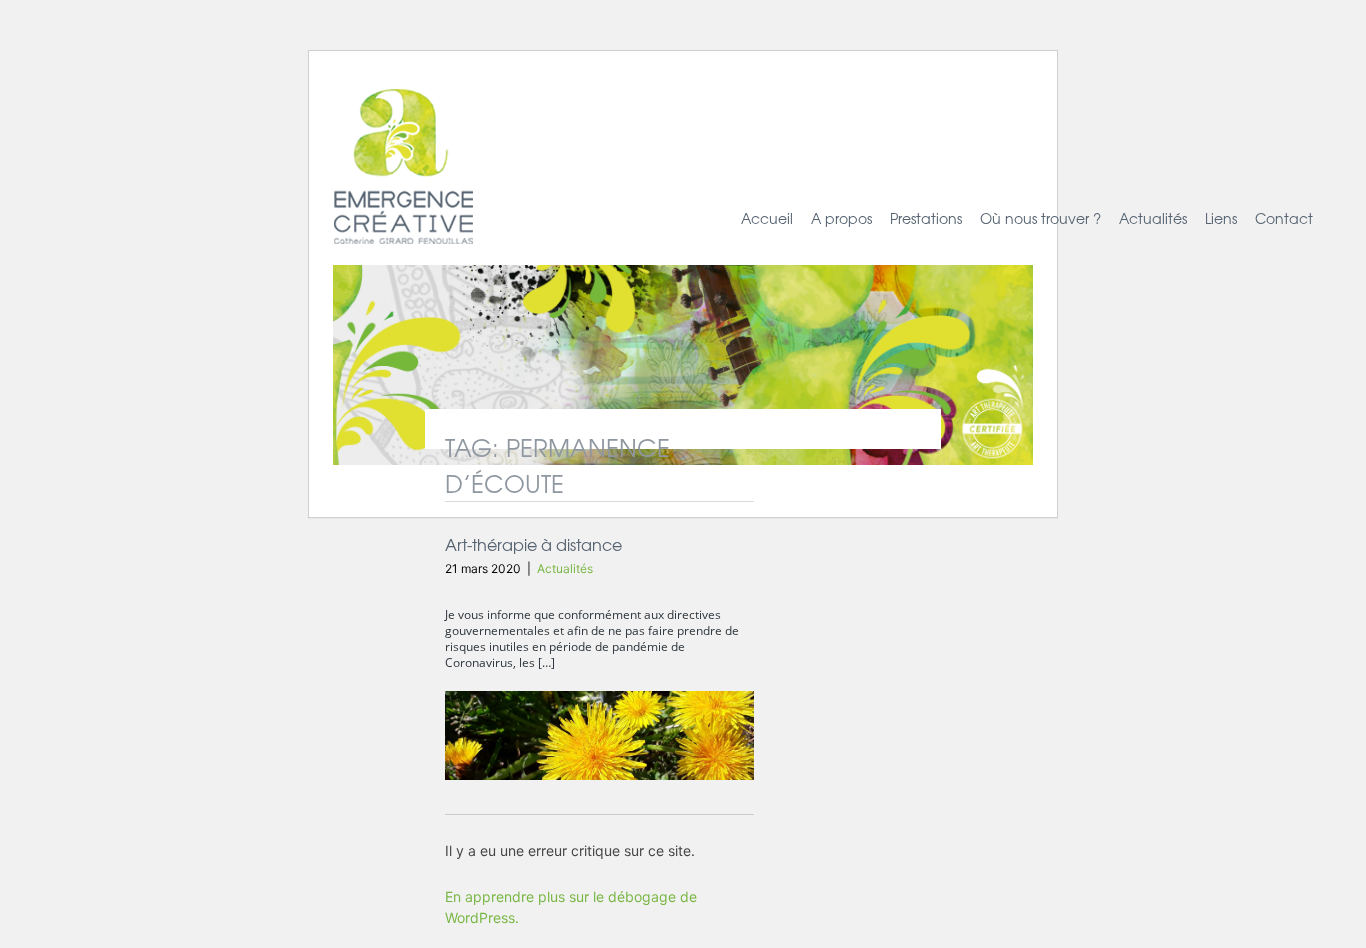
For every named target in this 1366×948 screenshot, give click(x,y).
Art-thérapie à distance (533, 544)
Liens (1221, 218)
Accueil (767, 218)
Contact (1284, 218)
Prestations (926, 218)
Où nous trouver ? (1040, 218)
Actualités (1153, 218)
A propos (841, 218)
